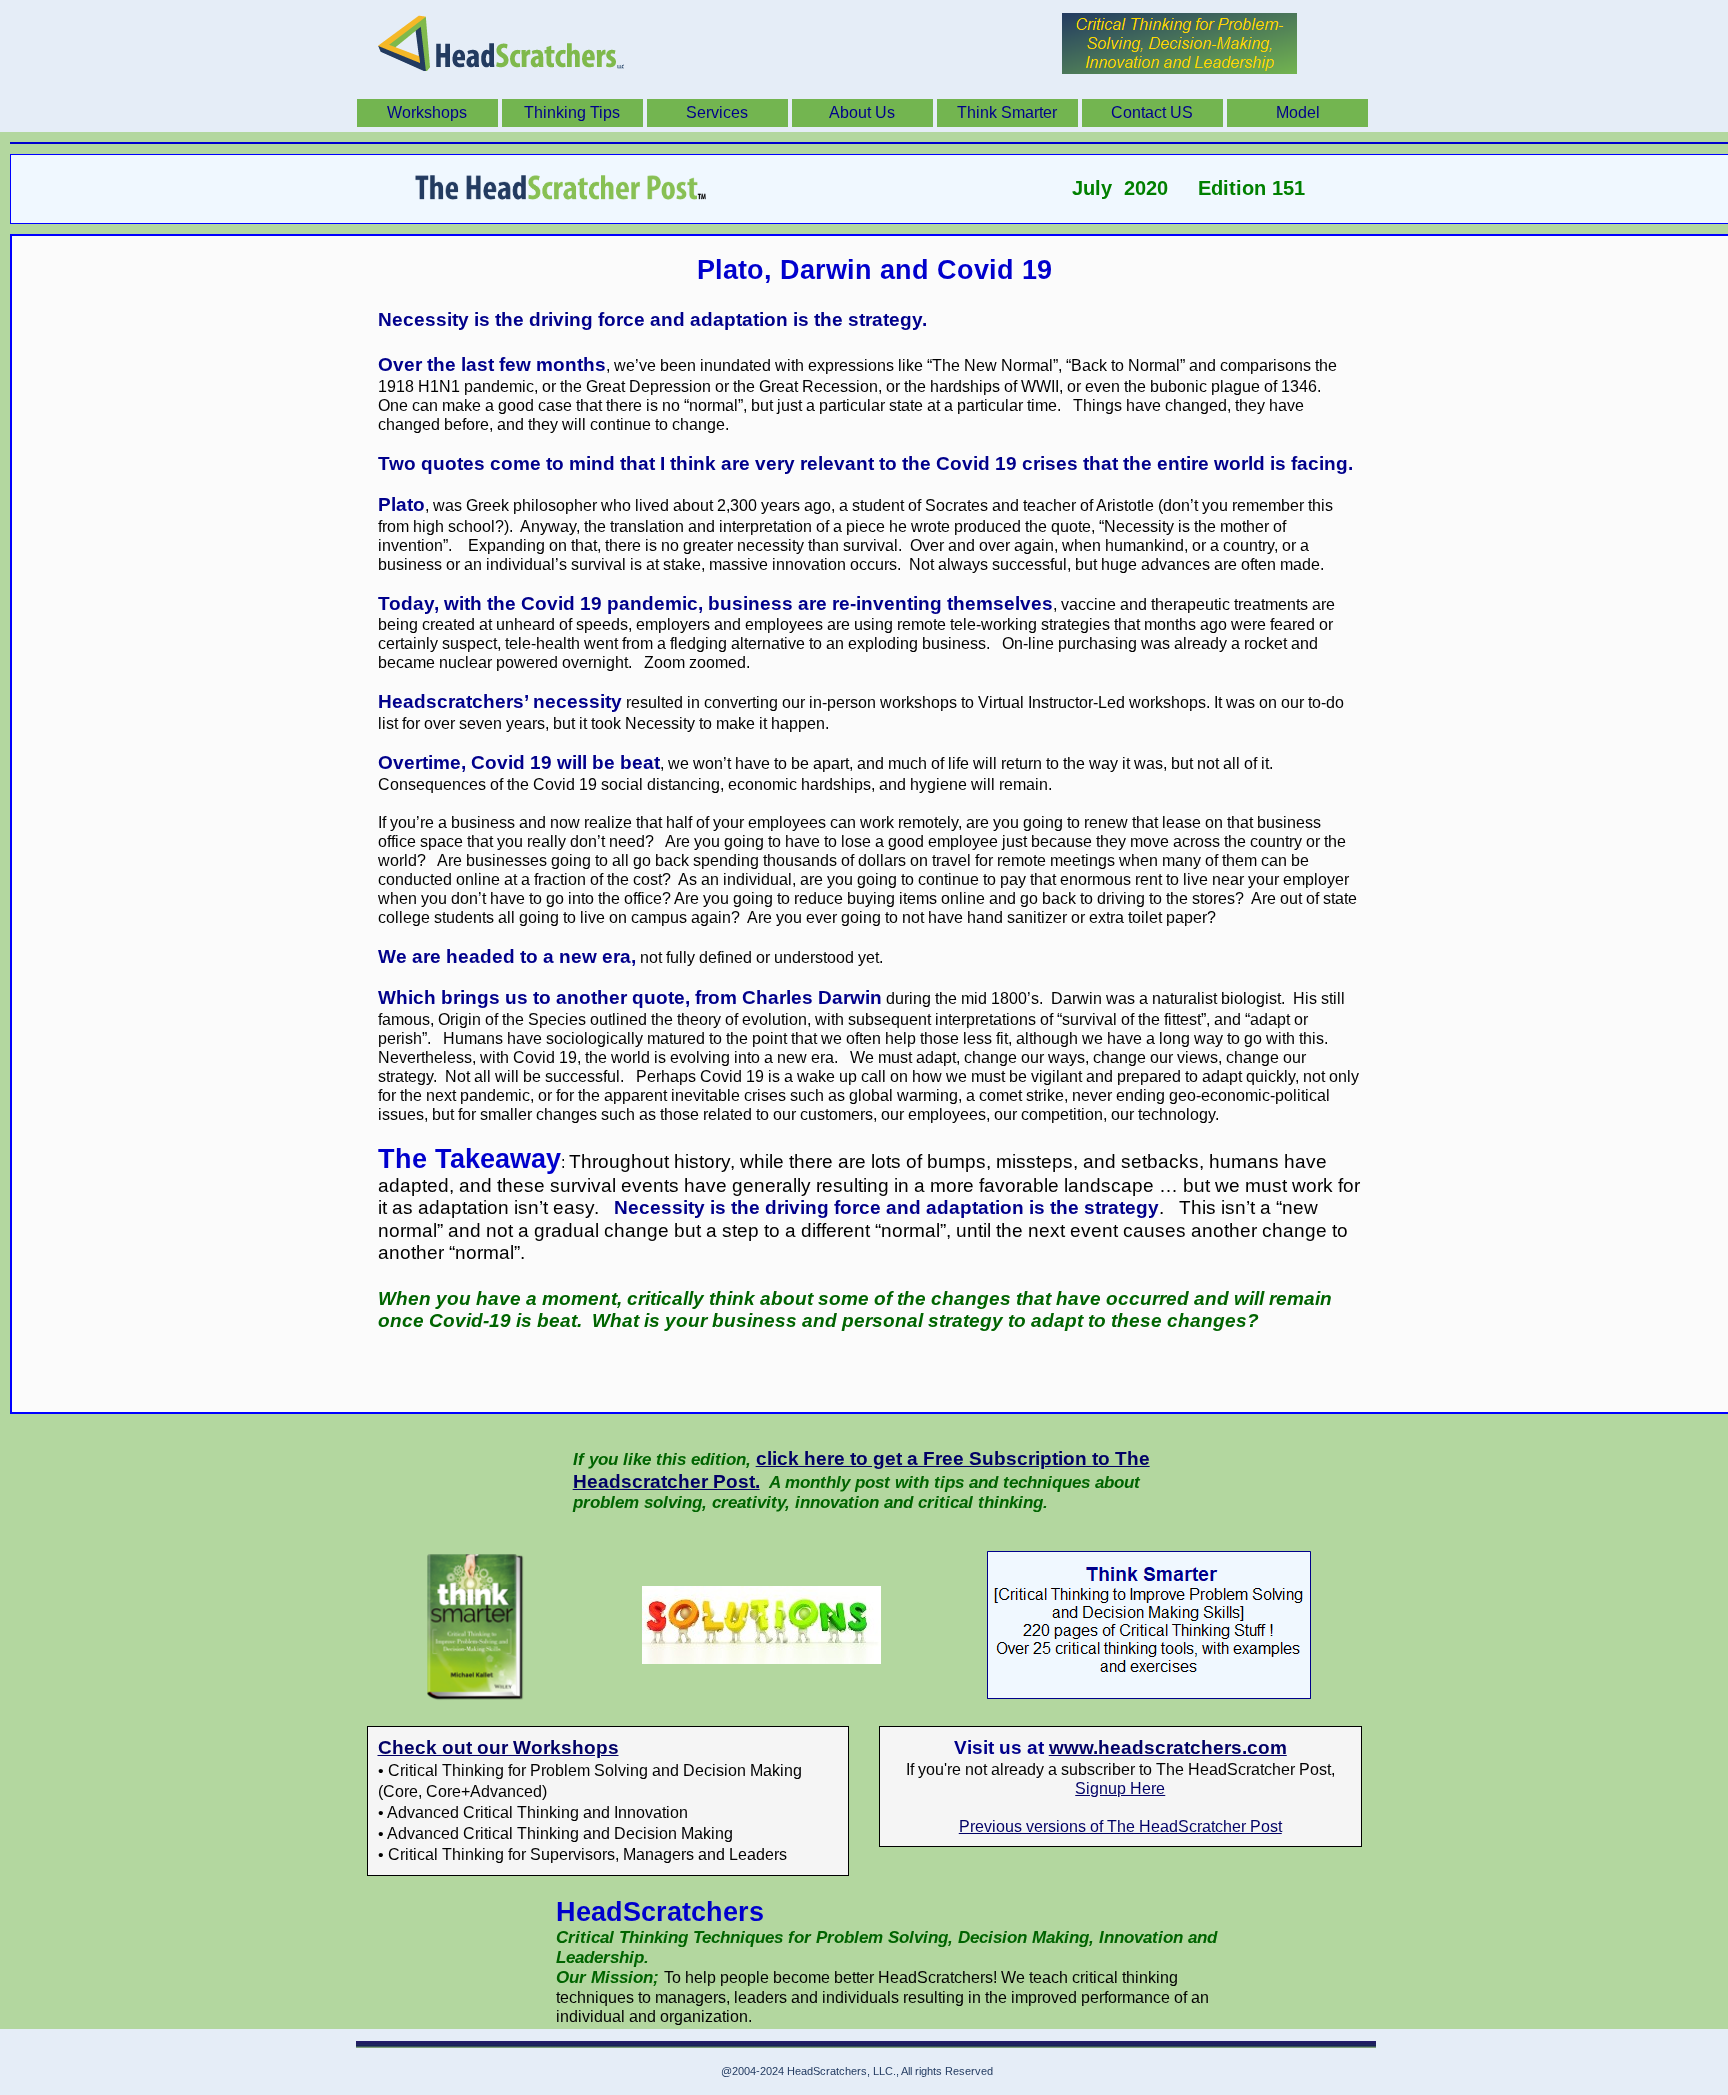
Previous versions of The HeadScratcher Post (1120, 1826)
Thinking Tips (572, 112)
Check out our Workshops (498, 1747)
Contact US (1152, 112)
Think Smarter (1007, 112)
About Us (862, 112)
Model (1298, 112)
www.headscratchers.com (1168, 1747)
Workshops (427, 112)
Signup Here (1120, 1788)
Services (717, 112)
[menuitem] (429, 113)
